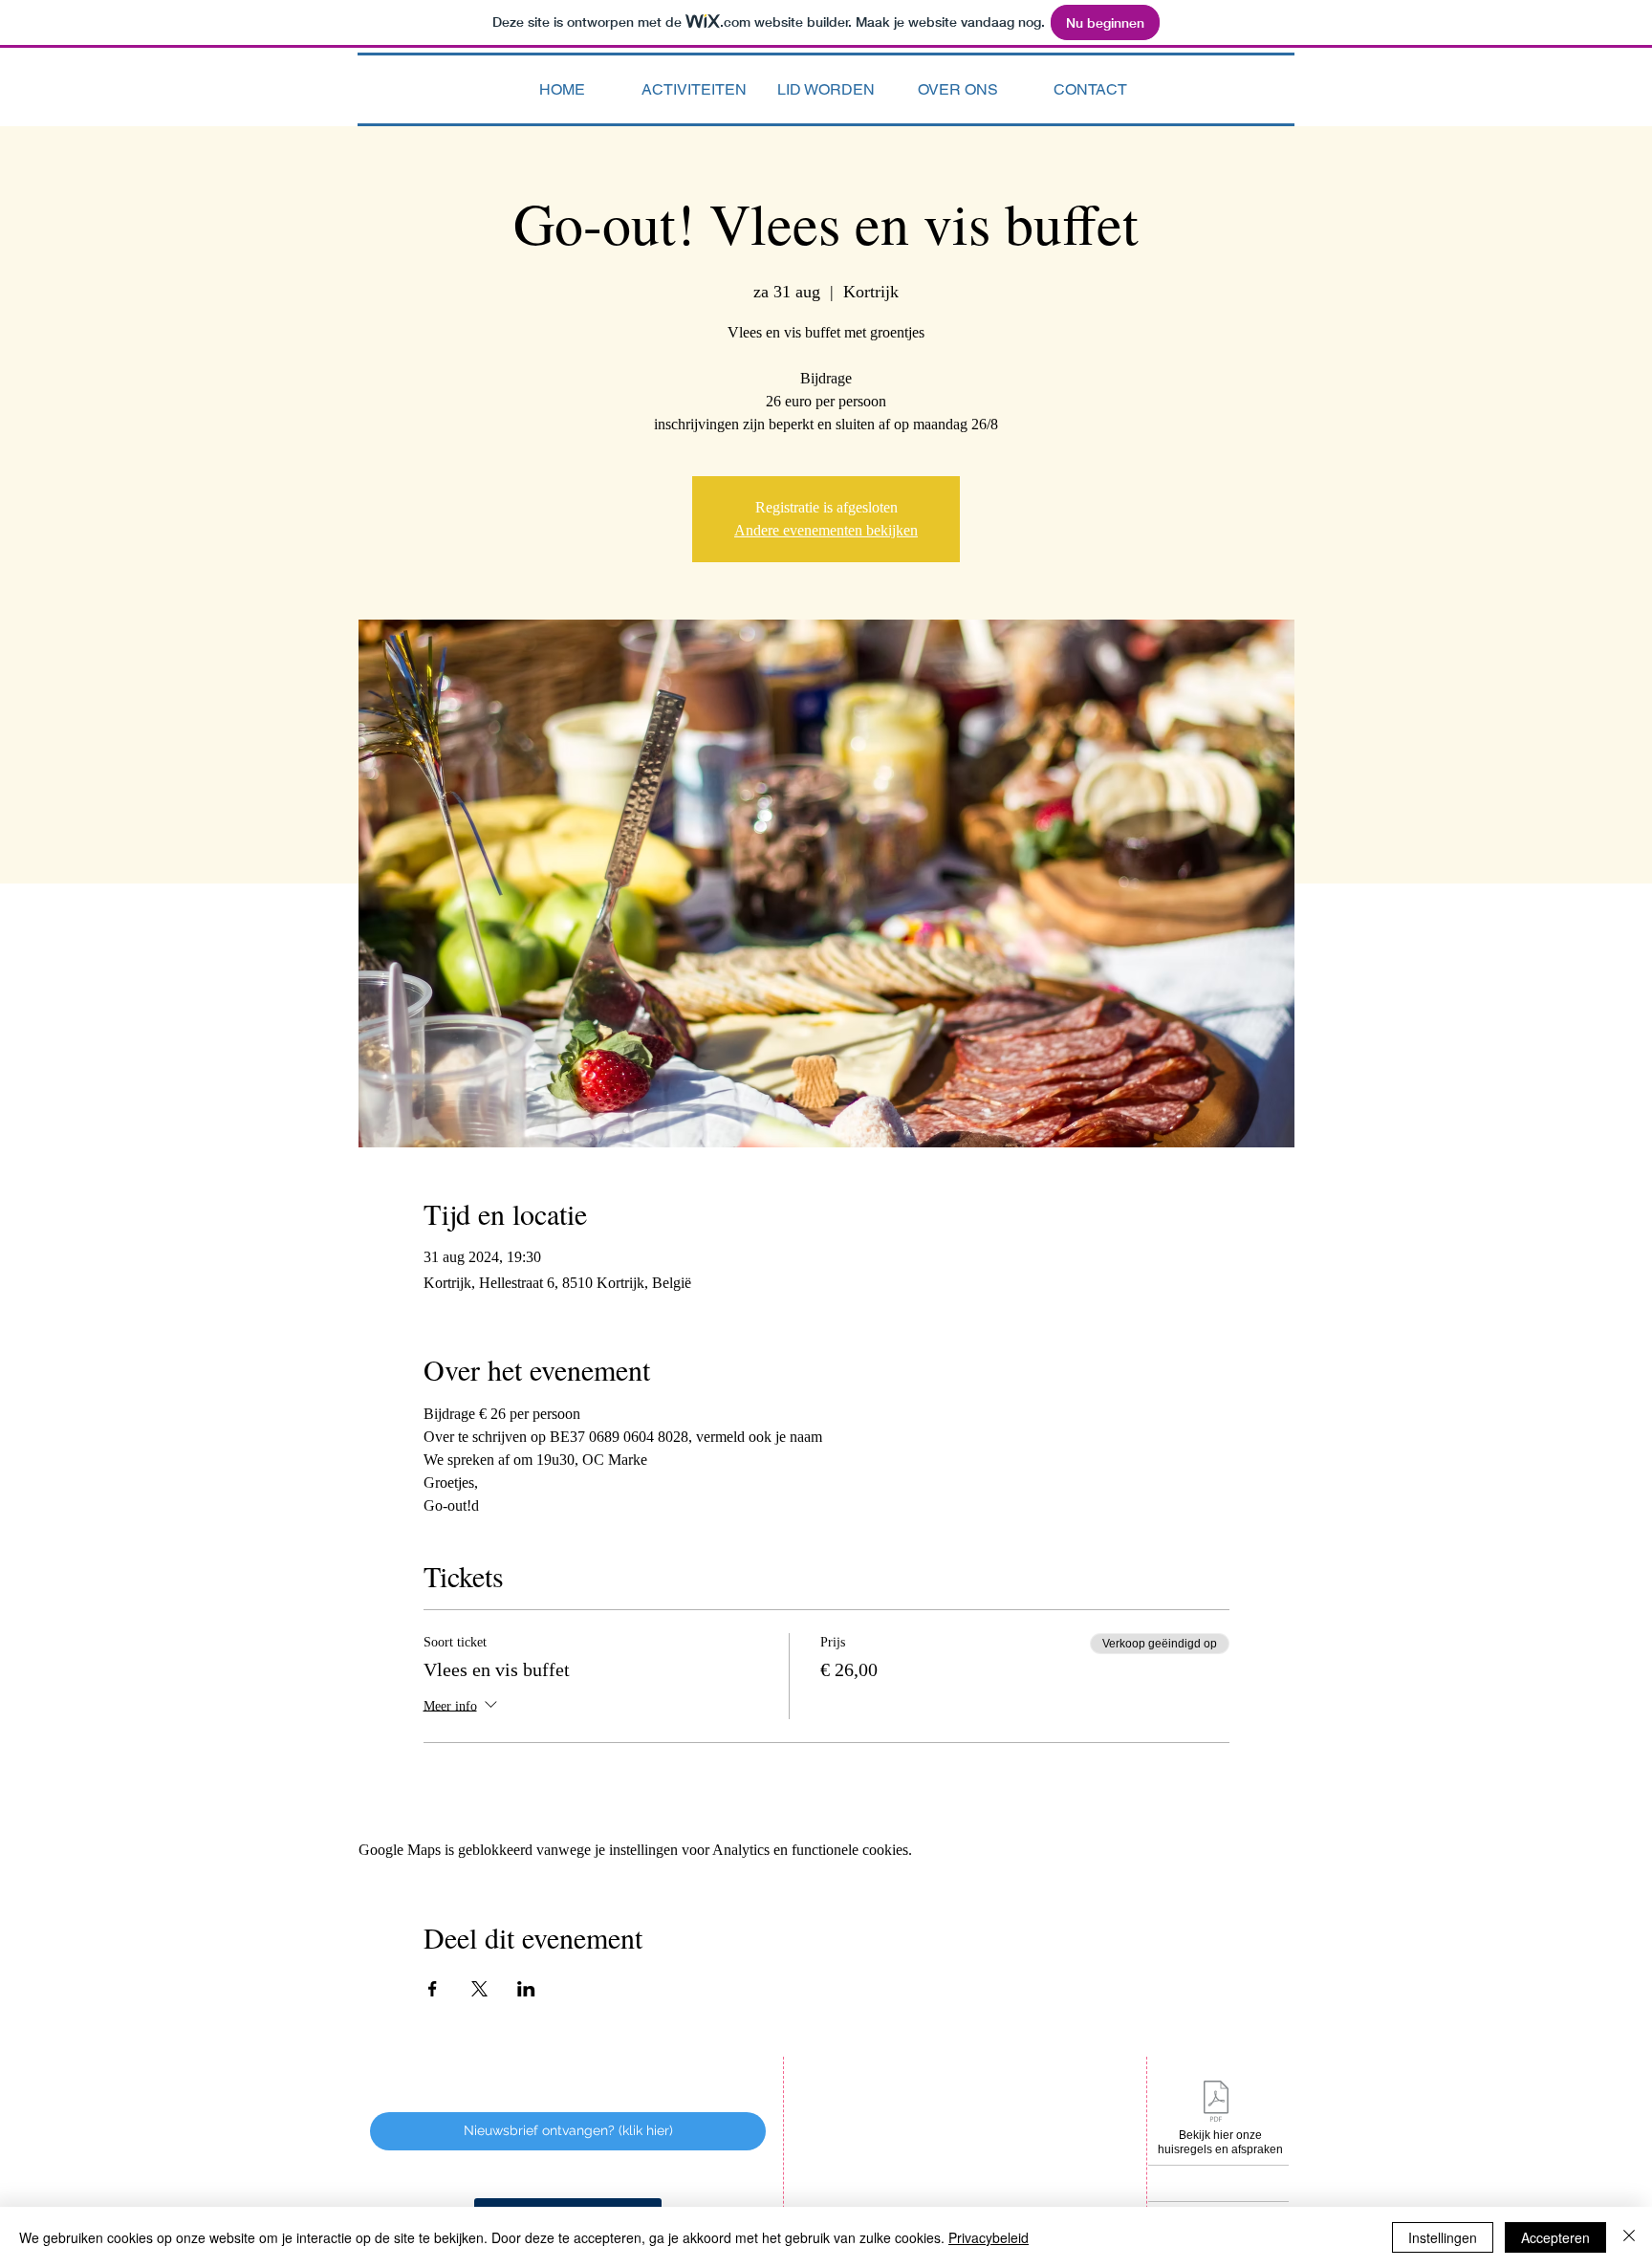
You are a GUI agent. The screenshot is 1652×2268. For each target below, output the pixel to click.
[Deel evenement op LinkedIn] (526, 1989)
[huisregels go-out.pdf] (1216, 2103)
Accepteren (1555, 2237)
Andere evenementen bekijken (826, 530)
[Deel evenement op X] (479, 1989)
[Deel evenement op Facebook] (433, 1989)
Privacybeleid (989, 2237)
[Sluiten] (1629, 2237)
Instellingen (1443, 2237)
